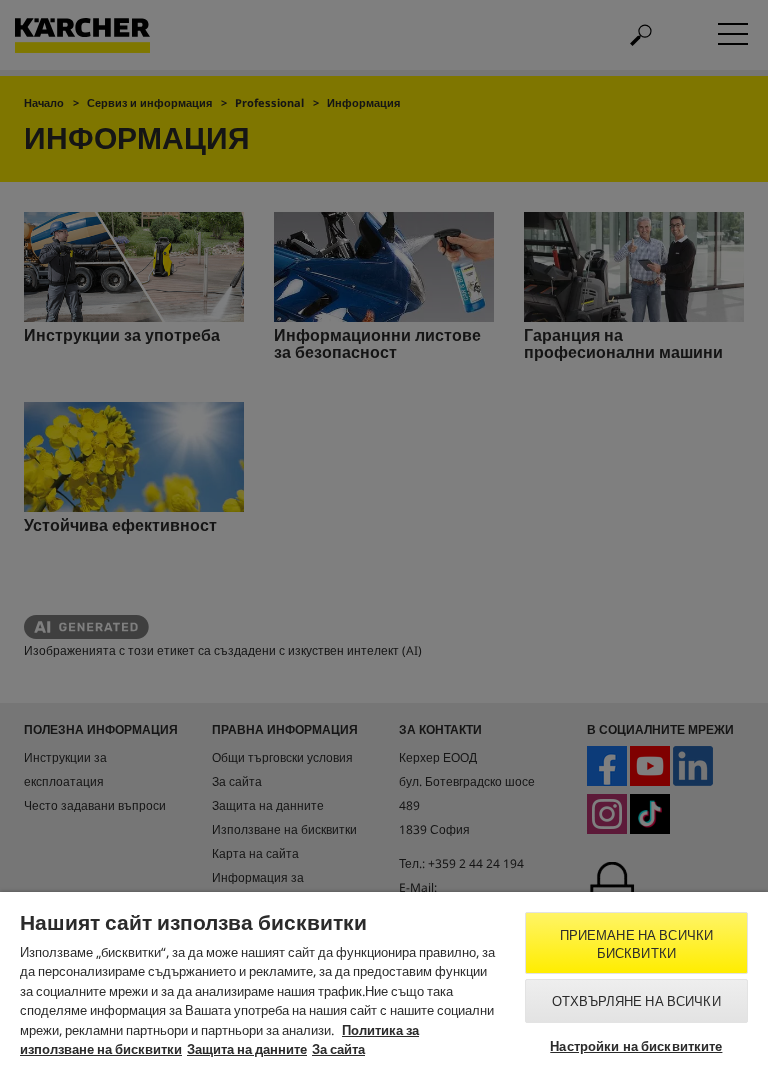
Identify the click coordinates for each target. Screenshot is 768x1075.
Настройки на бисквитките (636, 1046)
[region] (384, 983)
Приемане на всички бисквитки (636, 944)
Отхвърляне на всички (636, 1001)
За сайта (338, 1049)
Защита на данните (247, 1049)
